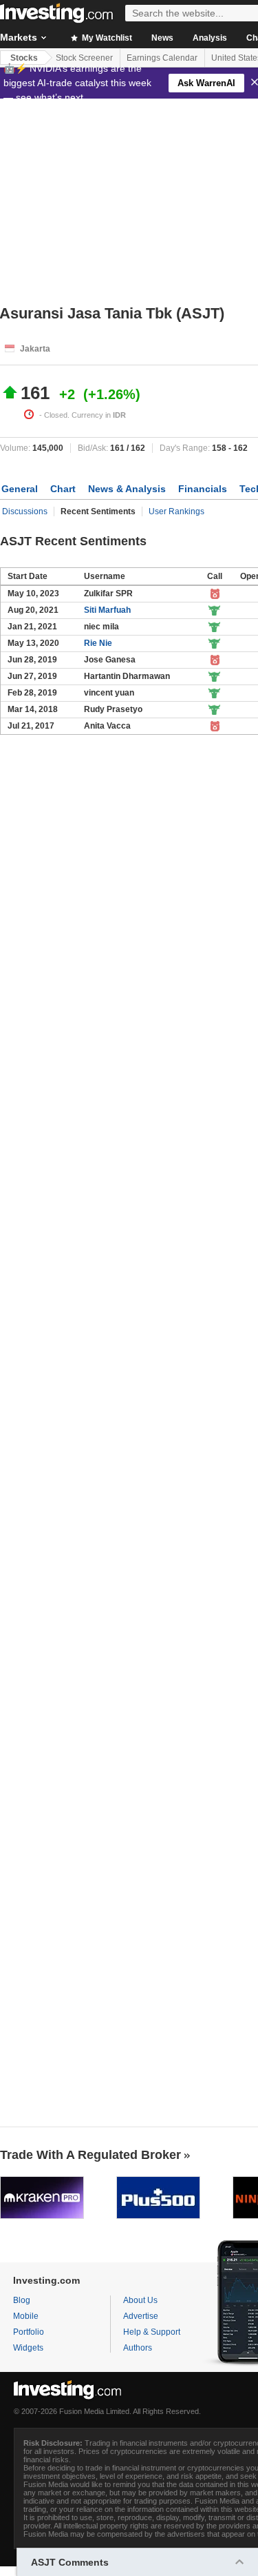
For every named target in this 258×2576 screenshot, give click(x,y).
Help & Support (152, 2332)
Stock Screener (84, 58)
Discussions (25, 511)
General (20, 489)
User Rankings (176, 511)
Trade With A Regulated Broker (90, 2155)
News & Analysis (127, 489)
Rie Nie (98, 643)
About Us (140, 2300)
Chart (63, 489)
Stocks (24, 58)
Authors (138, 2348)
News (162, 38)
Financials (203, 489)
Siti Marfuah (107, 610)
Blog (22, 2300)
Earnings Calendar (162, 58)
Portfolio (29, 2332)
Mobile (26, 2316)
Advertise (141, 2316)
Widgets (28, 2348)
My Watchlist (106, 38)
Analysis (210, 38)
